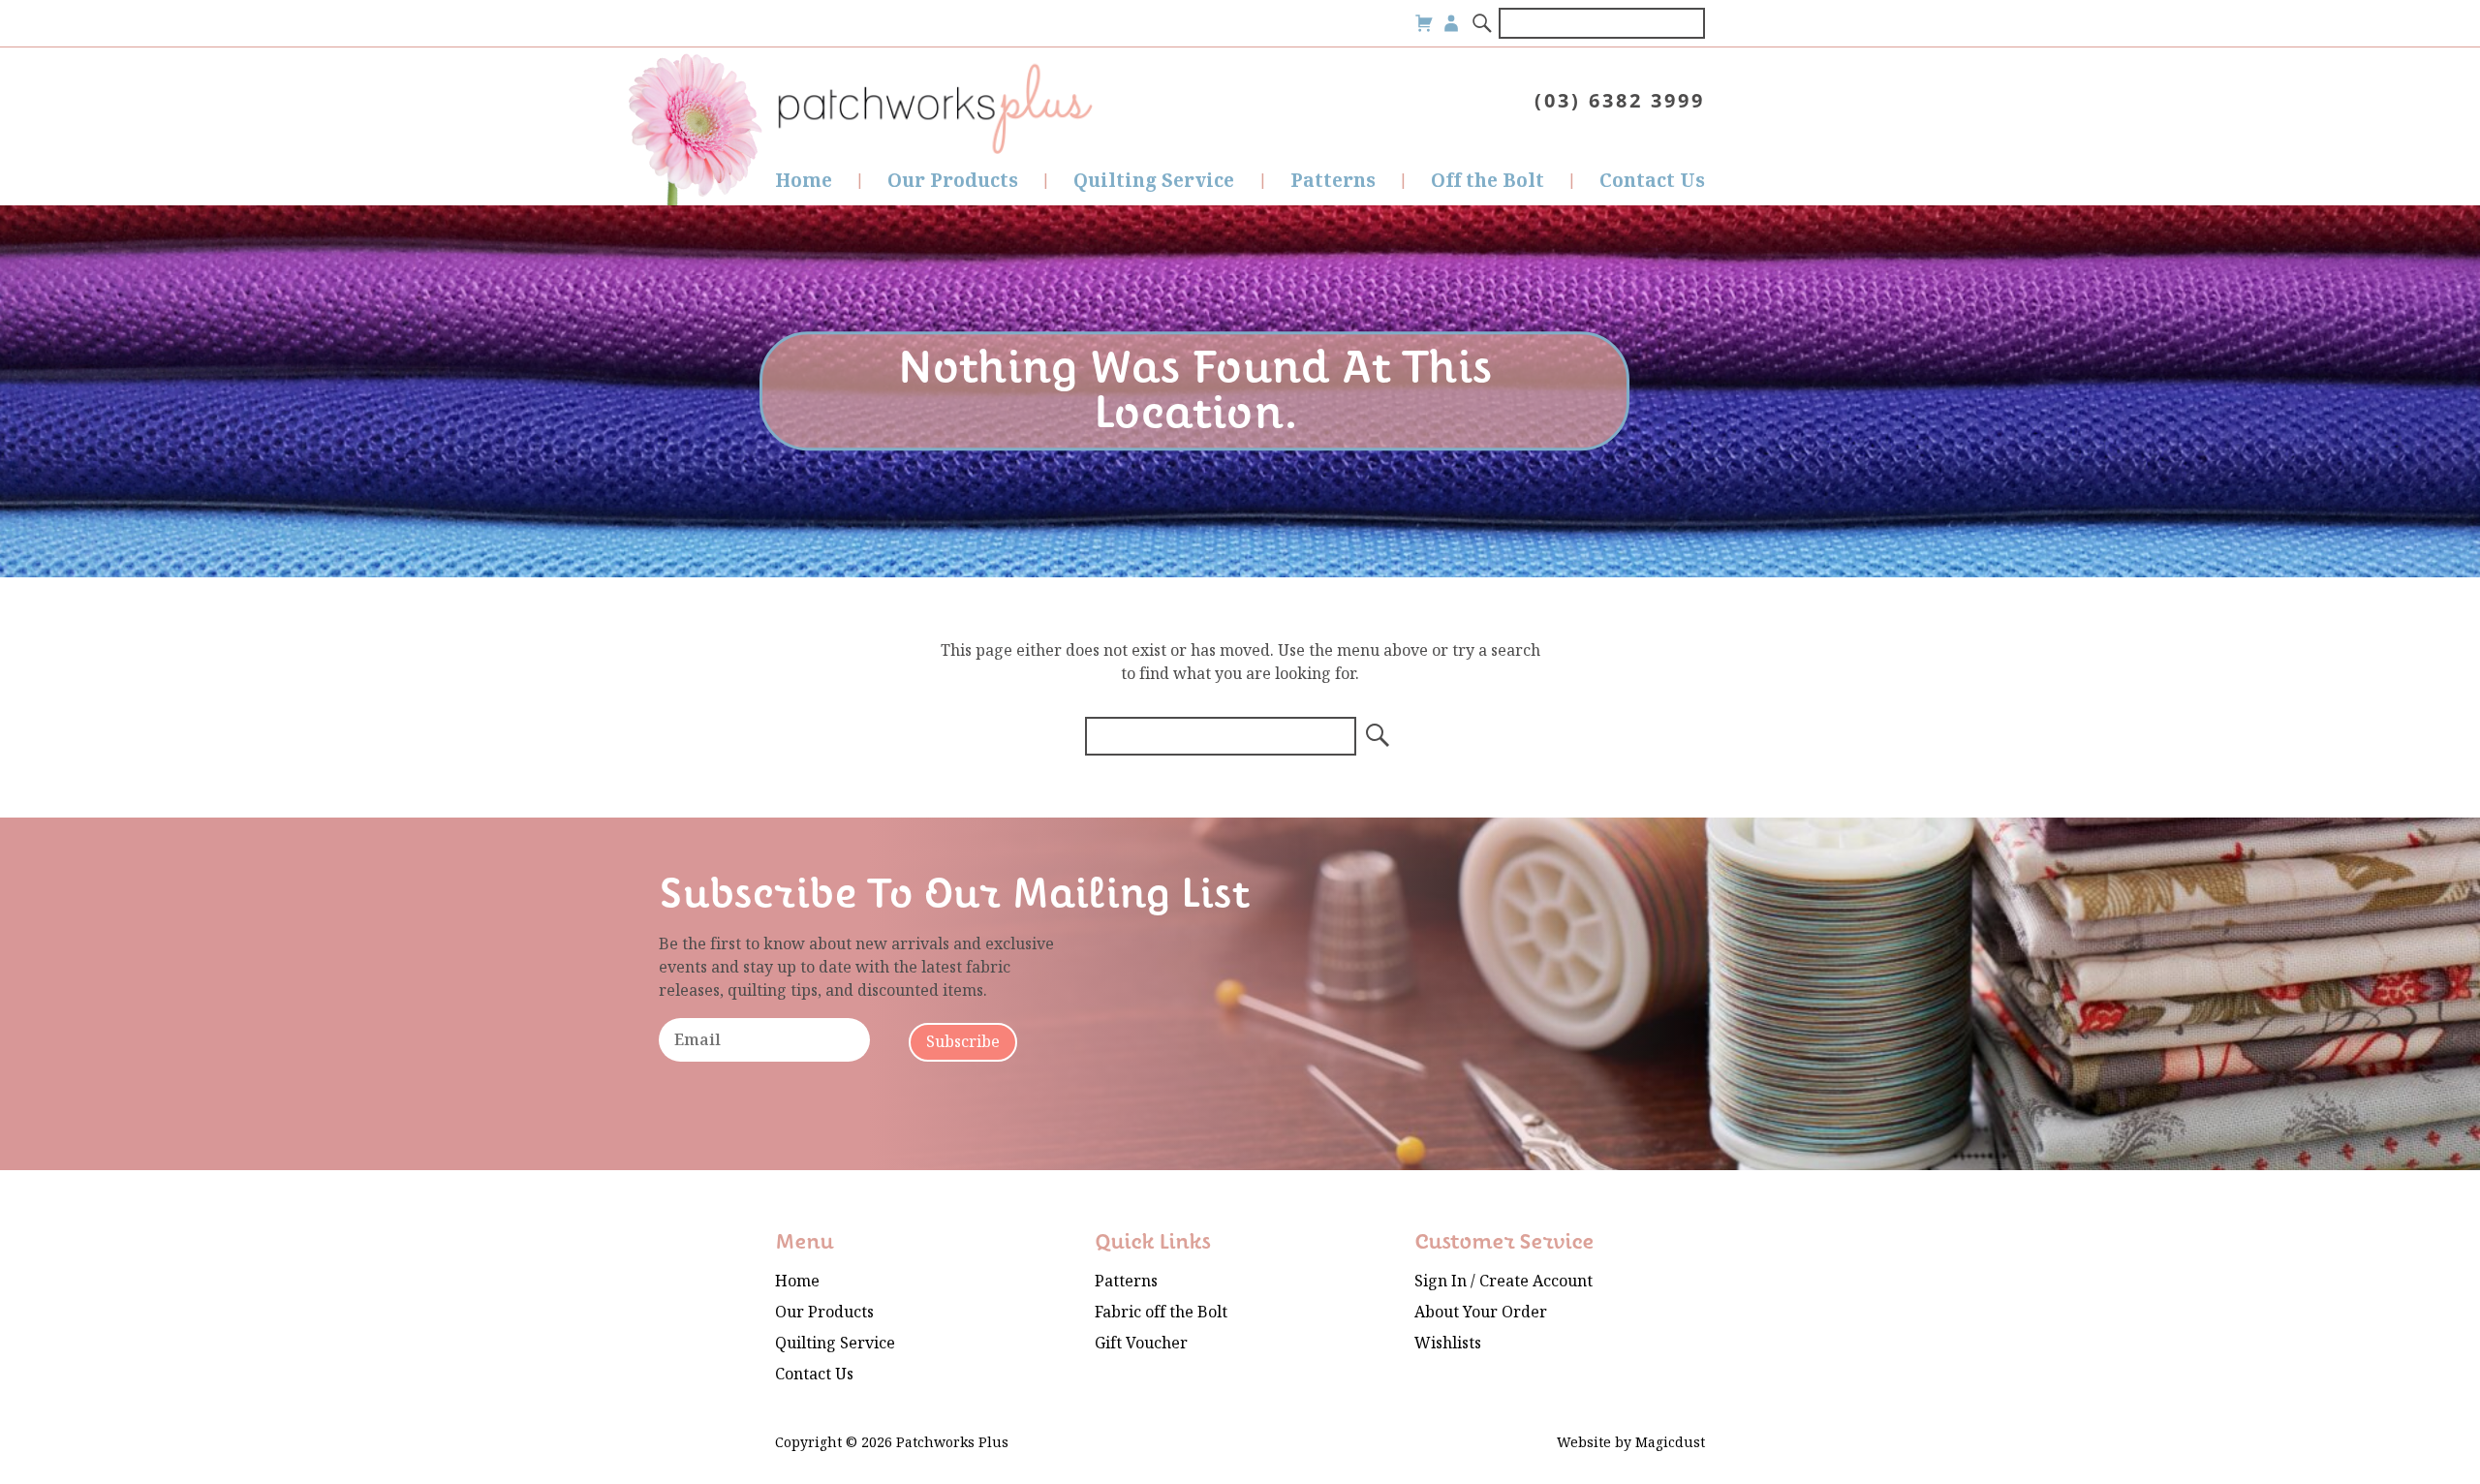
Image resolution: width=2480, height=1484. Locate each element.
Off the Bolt (1488, 181)
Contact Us (1652, 181)
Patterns (1333, 181)
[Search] (1483, 23)
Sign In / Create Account (1503, 1281)
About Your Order (1481, 1312)
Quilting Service (1154, 181)
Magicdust (1670, 1443)
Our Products (953, 181)
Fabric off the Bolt (1161, 1312)
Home (804, 181)
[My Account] (1451, 23)
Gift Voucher (1141, 1343)
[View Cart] (1424, 23)
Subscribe (963, 1042)
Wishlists (1448, 1343)
